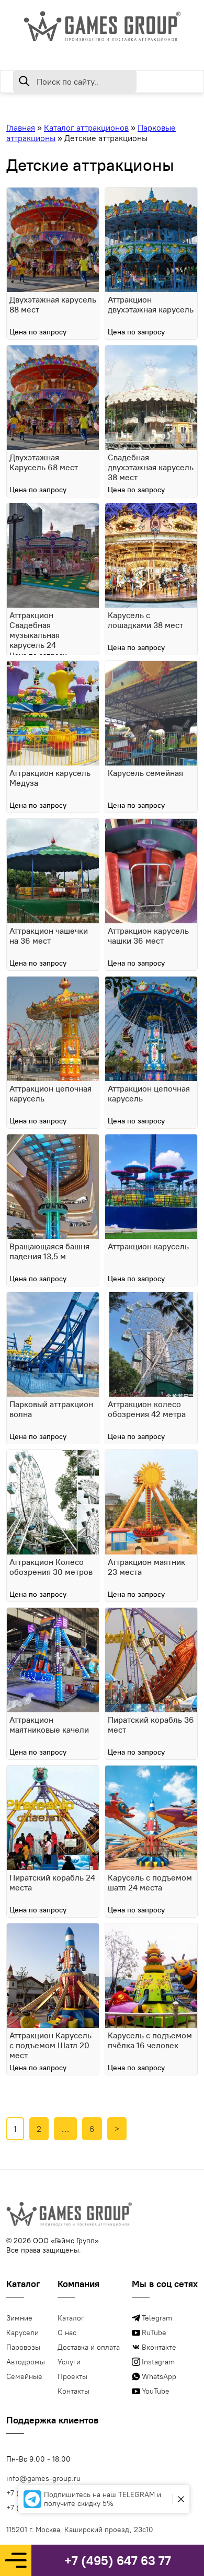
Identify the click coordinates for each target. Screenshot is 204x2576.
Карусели (22, 2333)
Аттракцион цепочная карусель (50, 1094)
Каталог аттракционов (86, 127)
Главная (21, 127)
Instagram (158, 2362)
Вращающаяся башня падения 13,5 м (49, 1251)
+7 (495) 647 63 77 (118, 2560)
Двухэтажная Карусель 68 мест (44, 462)
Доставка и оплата (89, 2347)
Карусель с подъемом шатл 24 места (150, 1883)
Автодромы (26, 2362)
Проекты (72, 2376)
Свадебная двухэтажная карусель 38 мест (151, 467)
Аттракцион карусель (148, 1246)
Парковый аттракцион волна (51, 1409)
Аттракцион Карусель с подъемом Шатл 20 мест (50, 2045)
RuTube (154, 2333)
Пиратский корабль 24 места (52, 1883)
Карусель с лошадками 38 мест (145, 620)
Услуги (69, 2362)
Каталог (71, 2318)
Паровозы (23, 2347)
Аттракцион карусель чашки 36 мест (148, 936)
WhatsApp (159, 2376)
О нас (67, 2333)
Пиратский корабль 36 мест (151, 1725)
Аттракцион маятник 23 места (146, 1567)
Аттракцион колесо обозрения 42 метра (147, 1409)
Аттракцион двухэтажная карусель (151, 305)
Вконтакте (159, 2347)
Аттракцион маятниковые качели (49, 1725)
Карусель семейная (145, 773)
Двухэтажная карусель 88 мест (53, 305)
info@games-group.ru (43, 2478)
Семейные (24, 2376)
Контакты (73, 2391)
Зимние (19, 2318)
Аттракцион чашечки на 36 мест (49, 936)
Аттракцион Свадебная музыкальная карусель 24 (35, 630)
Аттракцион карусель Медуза (50, 778)
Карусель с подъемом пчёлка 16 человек (150, 2040)
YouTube (156, 2391)
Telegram (157, 2318)
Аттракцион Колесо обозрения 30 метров (51, 1567)
